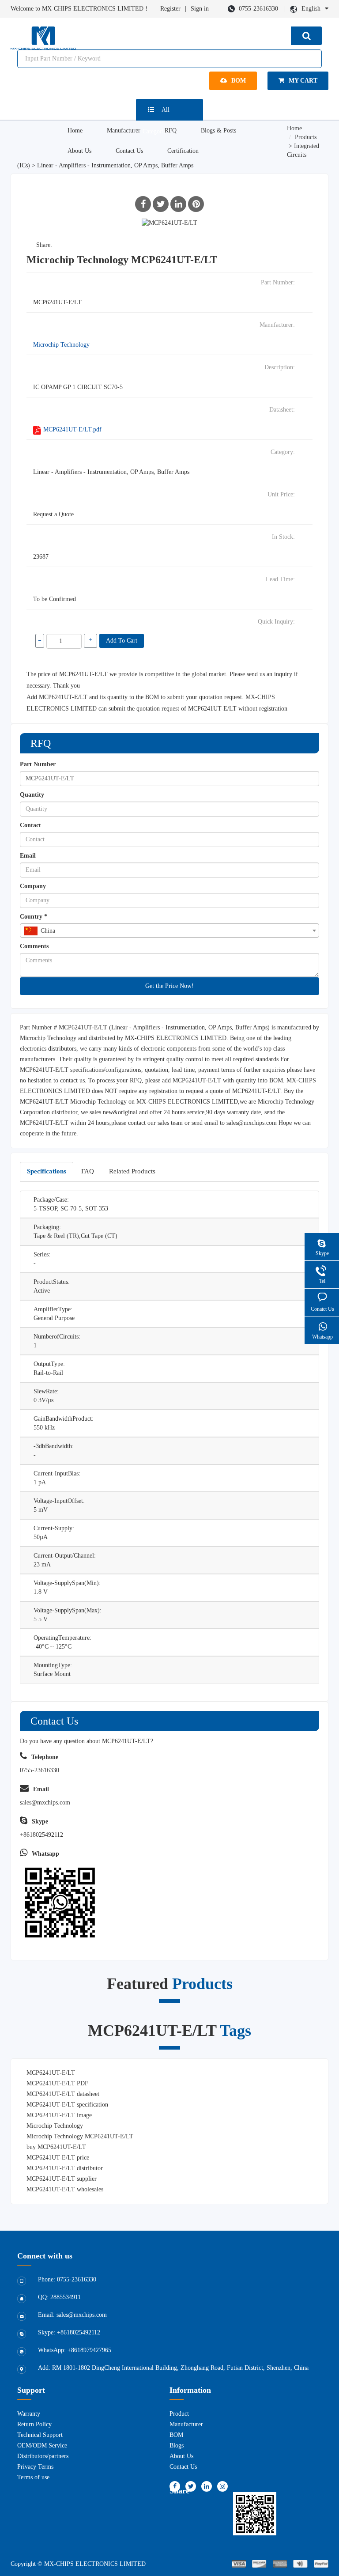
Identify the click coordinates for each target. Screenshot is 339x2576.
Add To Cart (122, 641)
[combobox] (169, 931)
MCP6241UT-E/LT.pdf (72, 429)
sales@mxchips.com (252, 1123)
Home (75, 131)
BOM (239, 81)
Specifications (47, 1171)
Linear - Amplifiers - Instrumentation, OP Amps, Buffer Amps (115, 165)
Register (170, 9)
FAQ (88, 1171)
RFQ (171, 131)
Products (306, 137)
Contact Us (129, 151)
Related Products (132, 1171)
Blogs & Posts (218, 131)
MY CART (303, 81)
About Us (79, 151)
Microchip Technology (61, 345)
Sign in (200, 9)
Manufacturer (124, 131)
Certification (183, 151)
